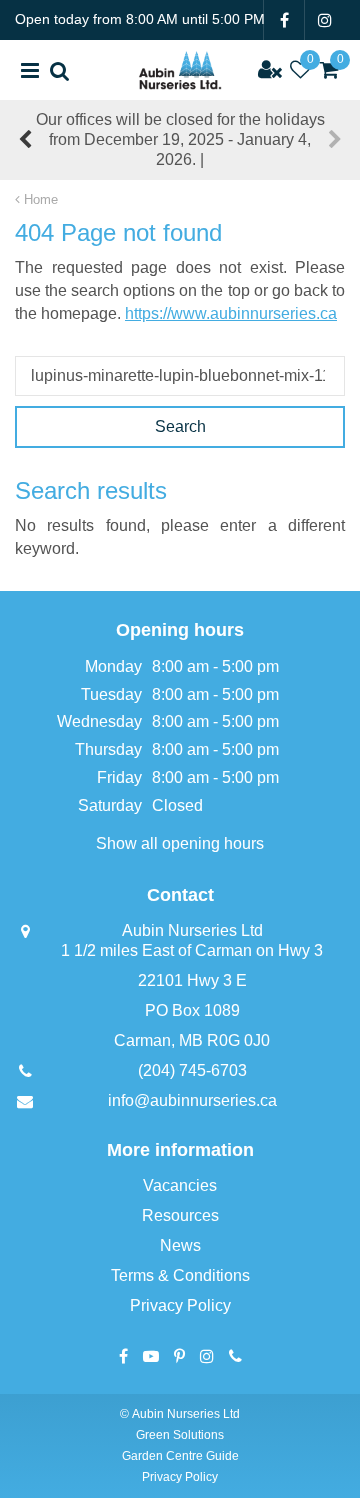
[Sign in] (270, 70)
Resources (180, 1215)
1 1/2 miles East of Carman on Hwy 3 (192, 950)
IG (325, 20)
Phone (235, 1356)
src (60, 70)
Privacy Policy (180, 1305)
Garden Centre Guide (180, 1456)
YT (151, 1356)
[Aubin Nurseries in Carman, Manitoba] (180, 70)
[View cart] (330, 70)
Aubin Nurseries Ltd (192, 930)
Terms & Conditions (180, 1275)
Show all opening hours (180, 843)
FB (284, 20)
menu (30, 70)
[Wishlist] (300, 70)
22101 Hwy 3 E (192, 980)
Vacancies (180, 1185)
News (180, 1245)
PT (179, 1356)
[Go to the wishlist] (300, 70)
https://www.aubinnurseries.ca (231, 313)
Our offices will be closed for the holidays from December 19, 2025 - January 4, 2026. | (180, 139)
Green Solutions (180, 1435)
